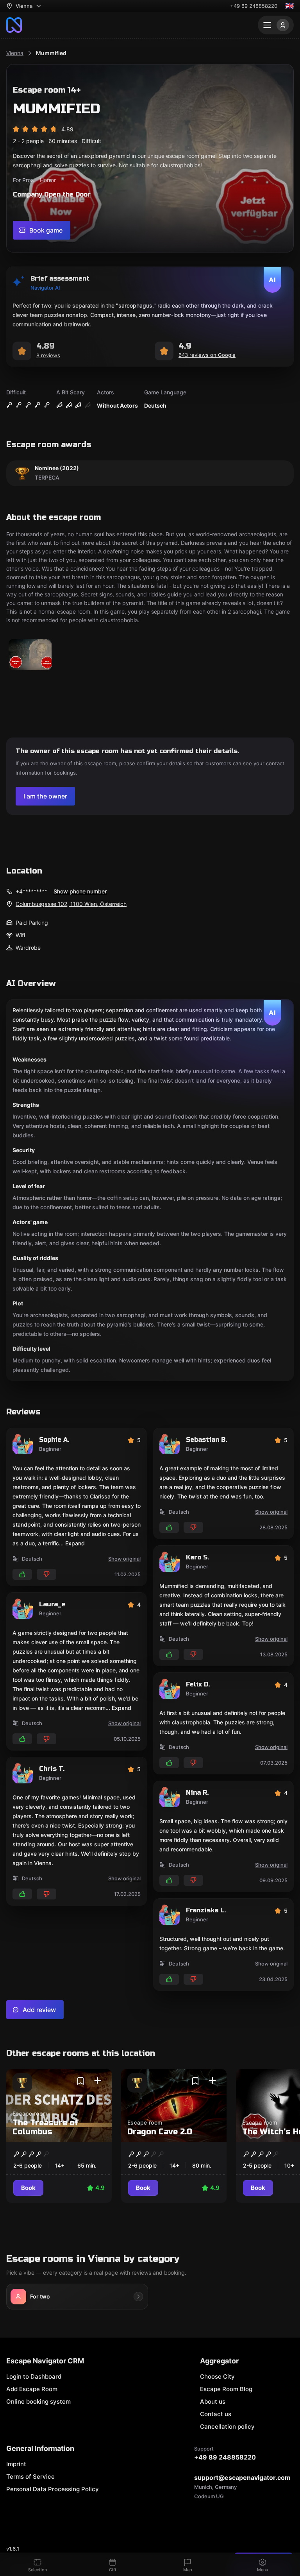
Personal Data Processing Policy (53, 2489)
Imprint (16, 2464)
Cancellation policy (227, 2427)
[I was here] (98, 2081)
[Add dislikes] (46, 1574)
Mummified (51, 53)
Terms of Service (30, 2477)
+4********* (31, 891)
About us (213, 2401)
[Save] (80, 2081)
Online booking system (38, 2401)
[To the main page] (14, 25)
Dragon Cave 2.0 (160, 2132)
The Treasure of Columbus (46, 2127)
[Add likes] (22, 1574)
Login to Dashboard (34, 2376)
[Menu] (276, 25)
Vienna (15, 53)
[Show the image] (30, 655)
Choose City (217, 2376)
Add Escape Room (32, 2389)
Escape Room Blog (226, 2389)
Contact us (216, 2414)
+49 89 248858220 (254, 6)
